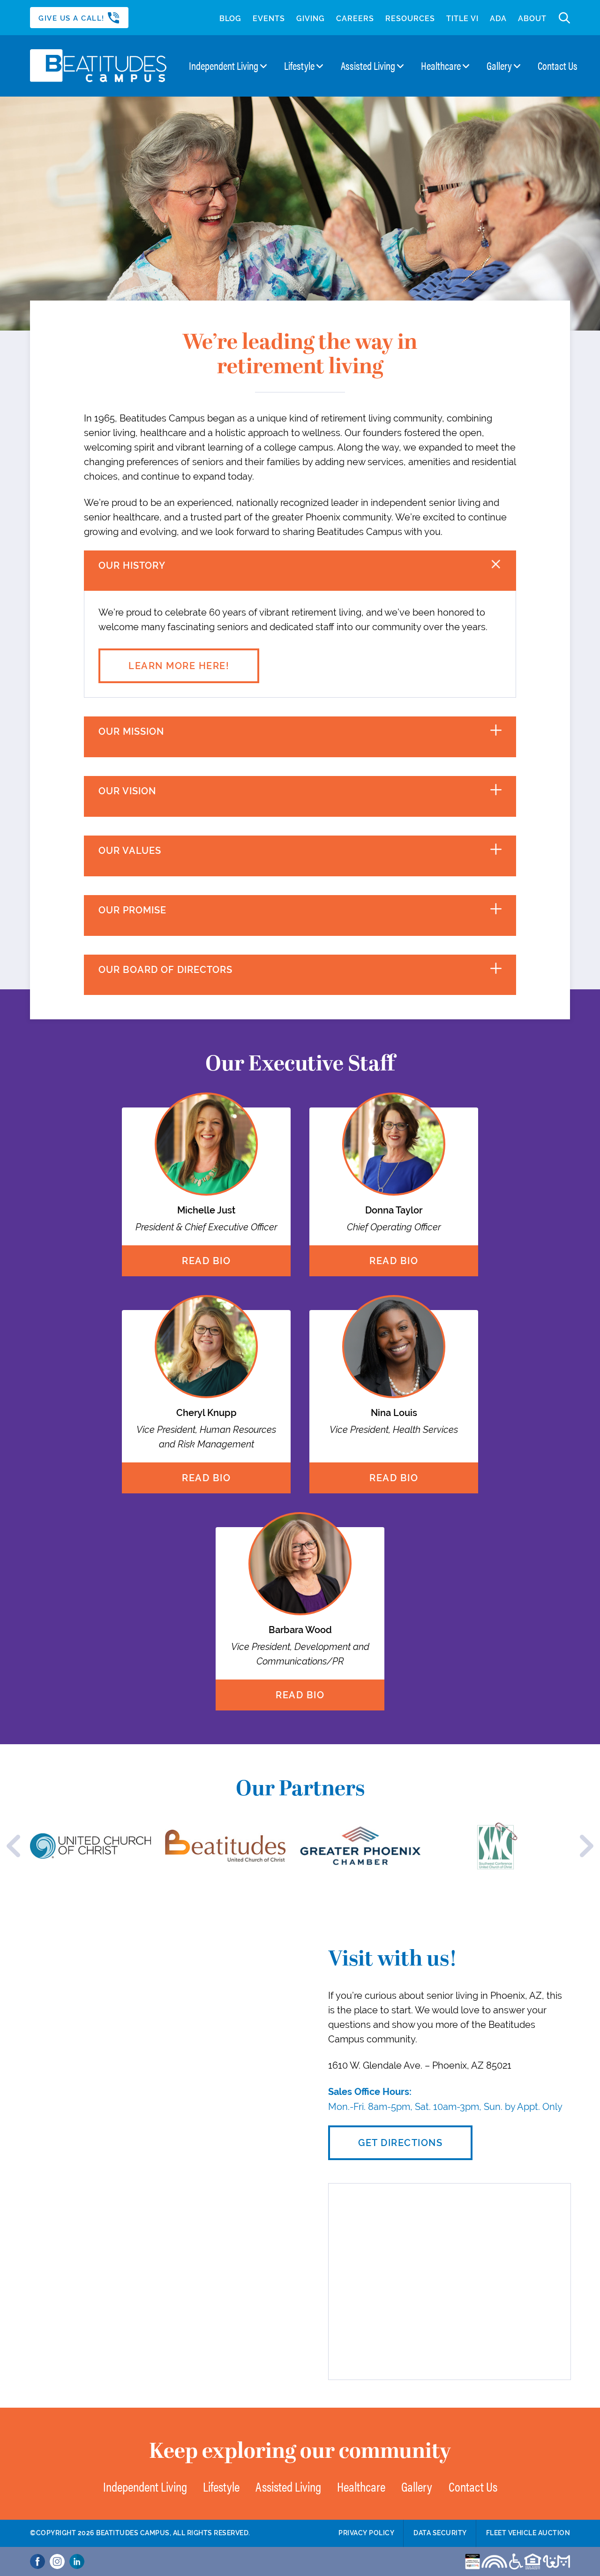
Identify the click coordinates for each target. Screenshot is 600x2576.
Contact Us (558, 66)
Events (269, 19)
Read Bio (206, 1261)
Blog (230, 19)
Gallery (499, 66)
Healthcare (441, 66)
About (532, 19)
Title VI (462, 19)
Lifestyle (299, 66)
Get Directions (400, 2142)
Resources (410, 19)
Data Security (440, 2533)
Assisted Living (368, 66)
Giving (311, 19)
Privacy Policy (366, 2533)
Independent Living (224, 66)
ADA (498, 19)
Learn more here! (179, 666)
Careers (355, 19)
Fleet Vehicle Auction (528, 2533)
